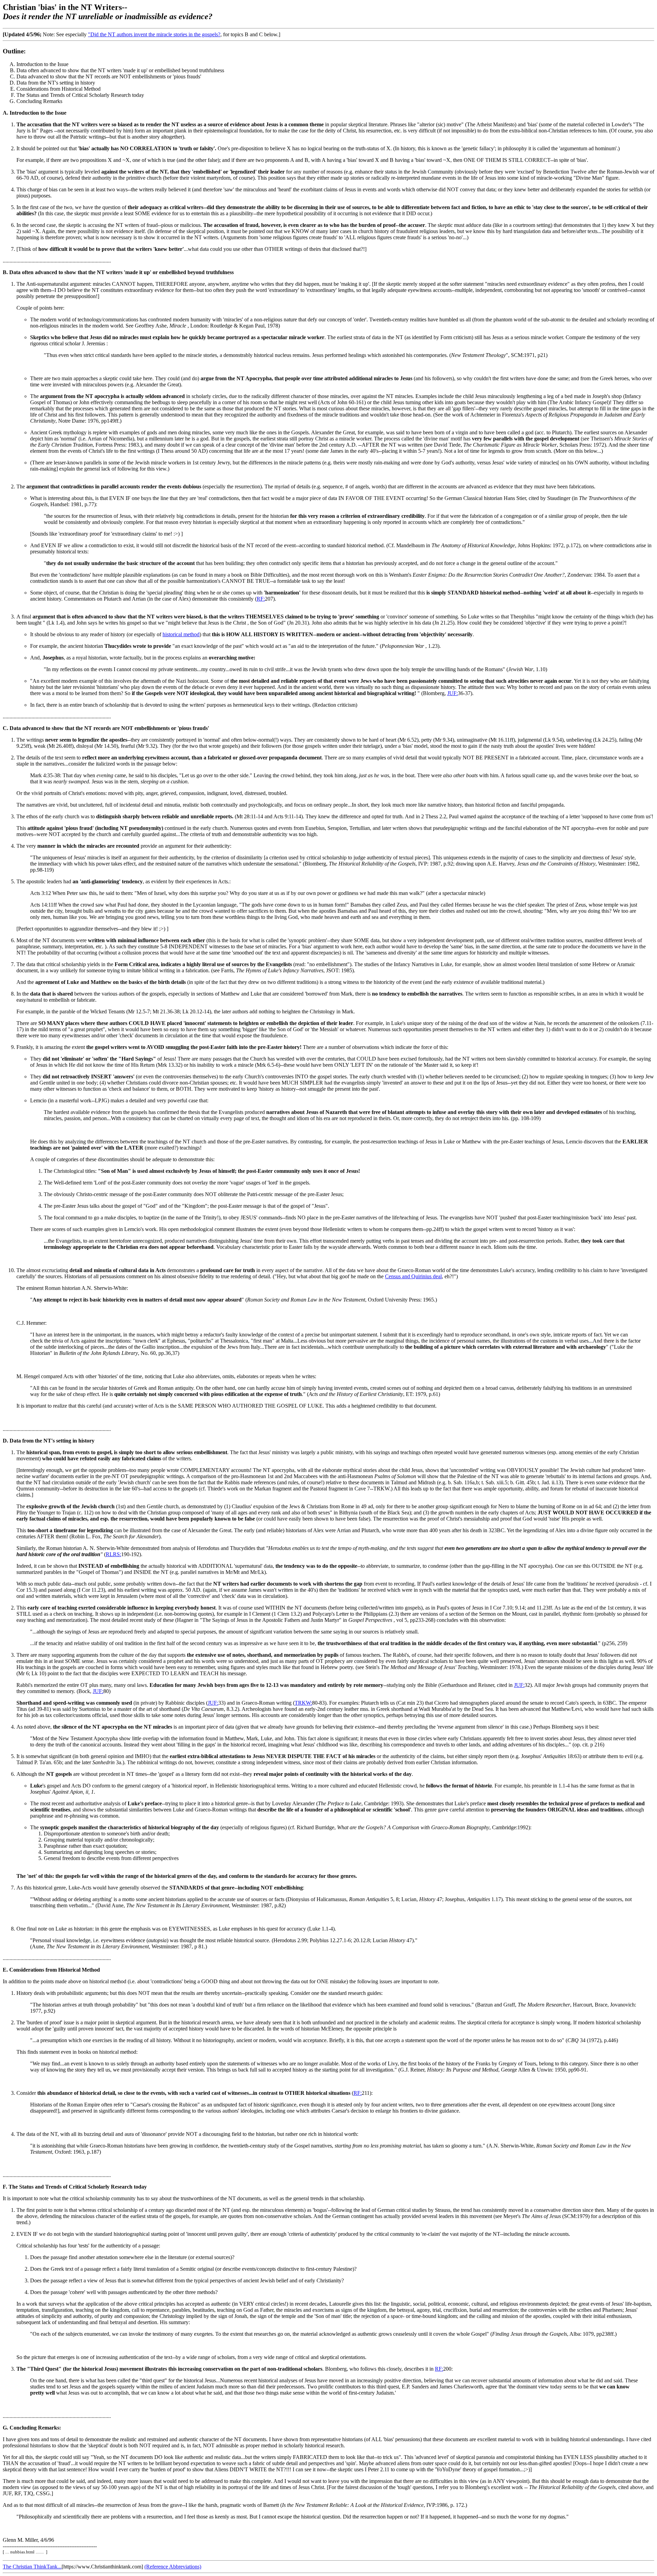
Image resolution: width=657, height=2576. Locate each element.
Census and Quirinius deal (413, 1276)
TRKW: (303, 1703)
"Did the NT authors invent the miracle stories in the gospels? (154, 34)
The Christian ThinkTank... (32, 2567)
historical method (181, 634)
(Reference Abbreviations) (173, 2567)
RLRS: (113, 1554)
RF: (261, 599)
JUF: (453, 693)
